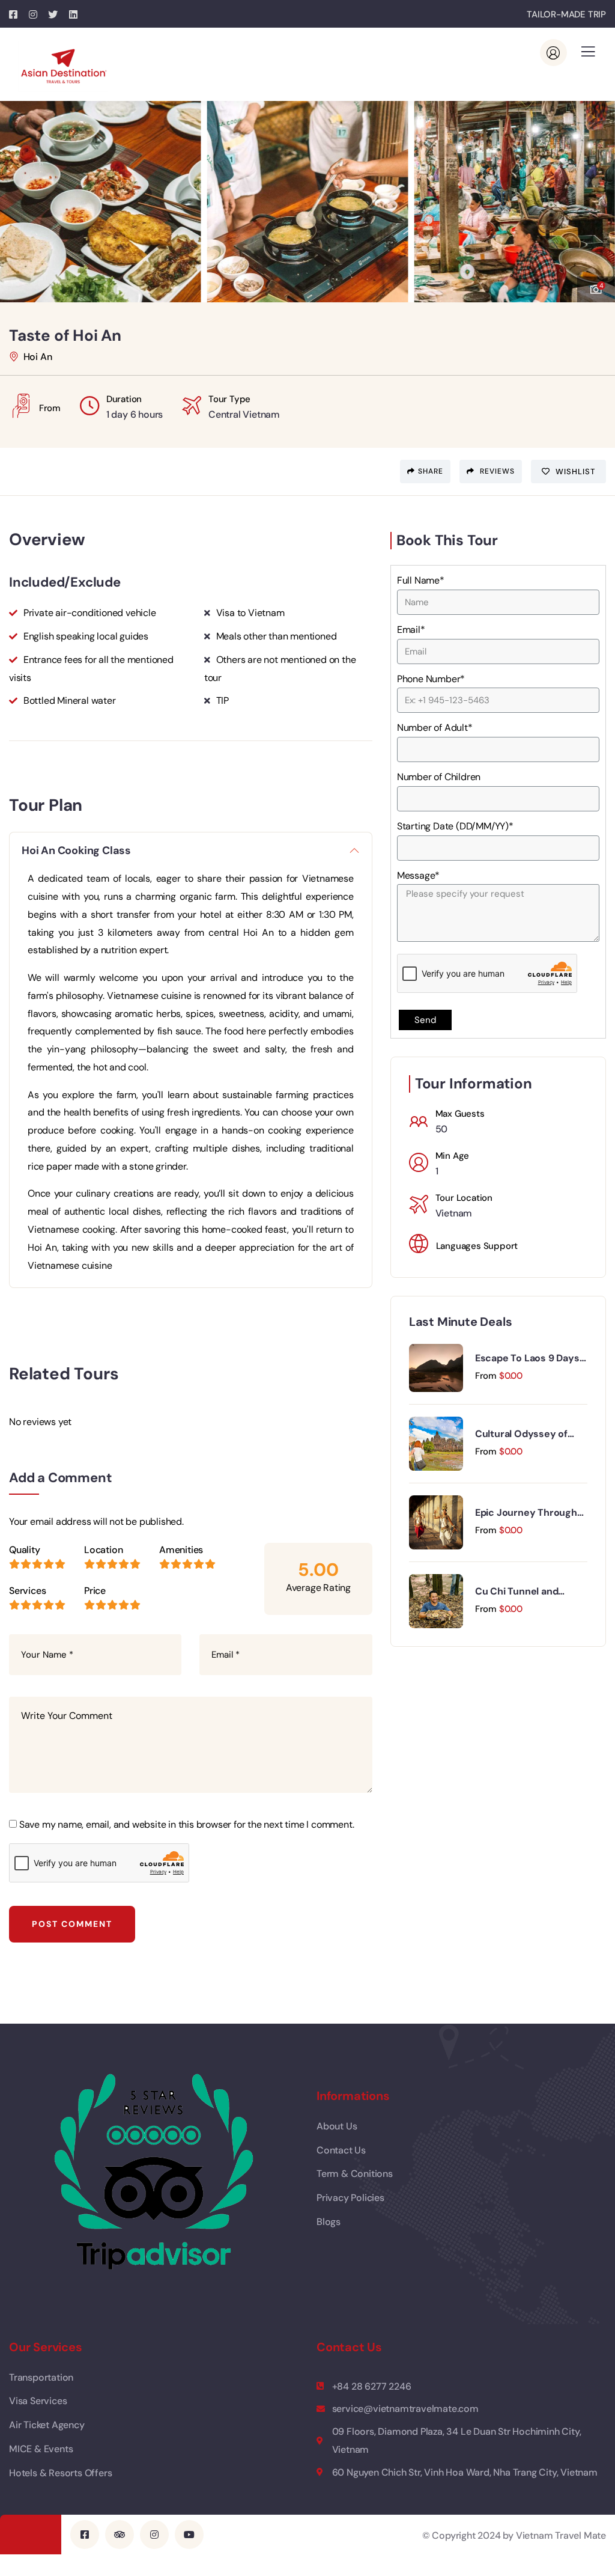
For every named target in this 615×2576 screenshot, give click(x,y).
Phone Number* (431, 679)
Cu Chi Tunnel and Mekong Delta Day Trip (526, 1592)
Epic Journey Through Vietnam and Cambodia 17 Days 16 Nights (529, 1513)
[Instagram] (154, 2535)
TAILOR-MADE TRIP (566, 14)
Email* (411, 630)
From (486, 1376)
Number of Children (439, 777)
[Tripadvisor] (120, 2535)
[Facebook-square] (85, 2535)
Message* (418, 875)
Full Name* (421, 580)
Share (431, 471)
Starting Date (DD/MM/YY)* (455, 826)
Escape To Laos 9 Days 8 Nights (527, 1358)
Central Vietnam (244, 414)
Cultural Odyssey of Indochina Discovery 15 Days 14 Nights (528, 1434)
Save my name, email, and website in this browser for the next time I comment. (187, 1824)
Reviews (496, 471)
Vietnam (454, 1213)
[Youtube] (189, 2535)
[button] (597, 196)
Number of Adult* (435, 728)
